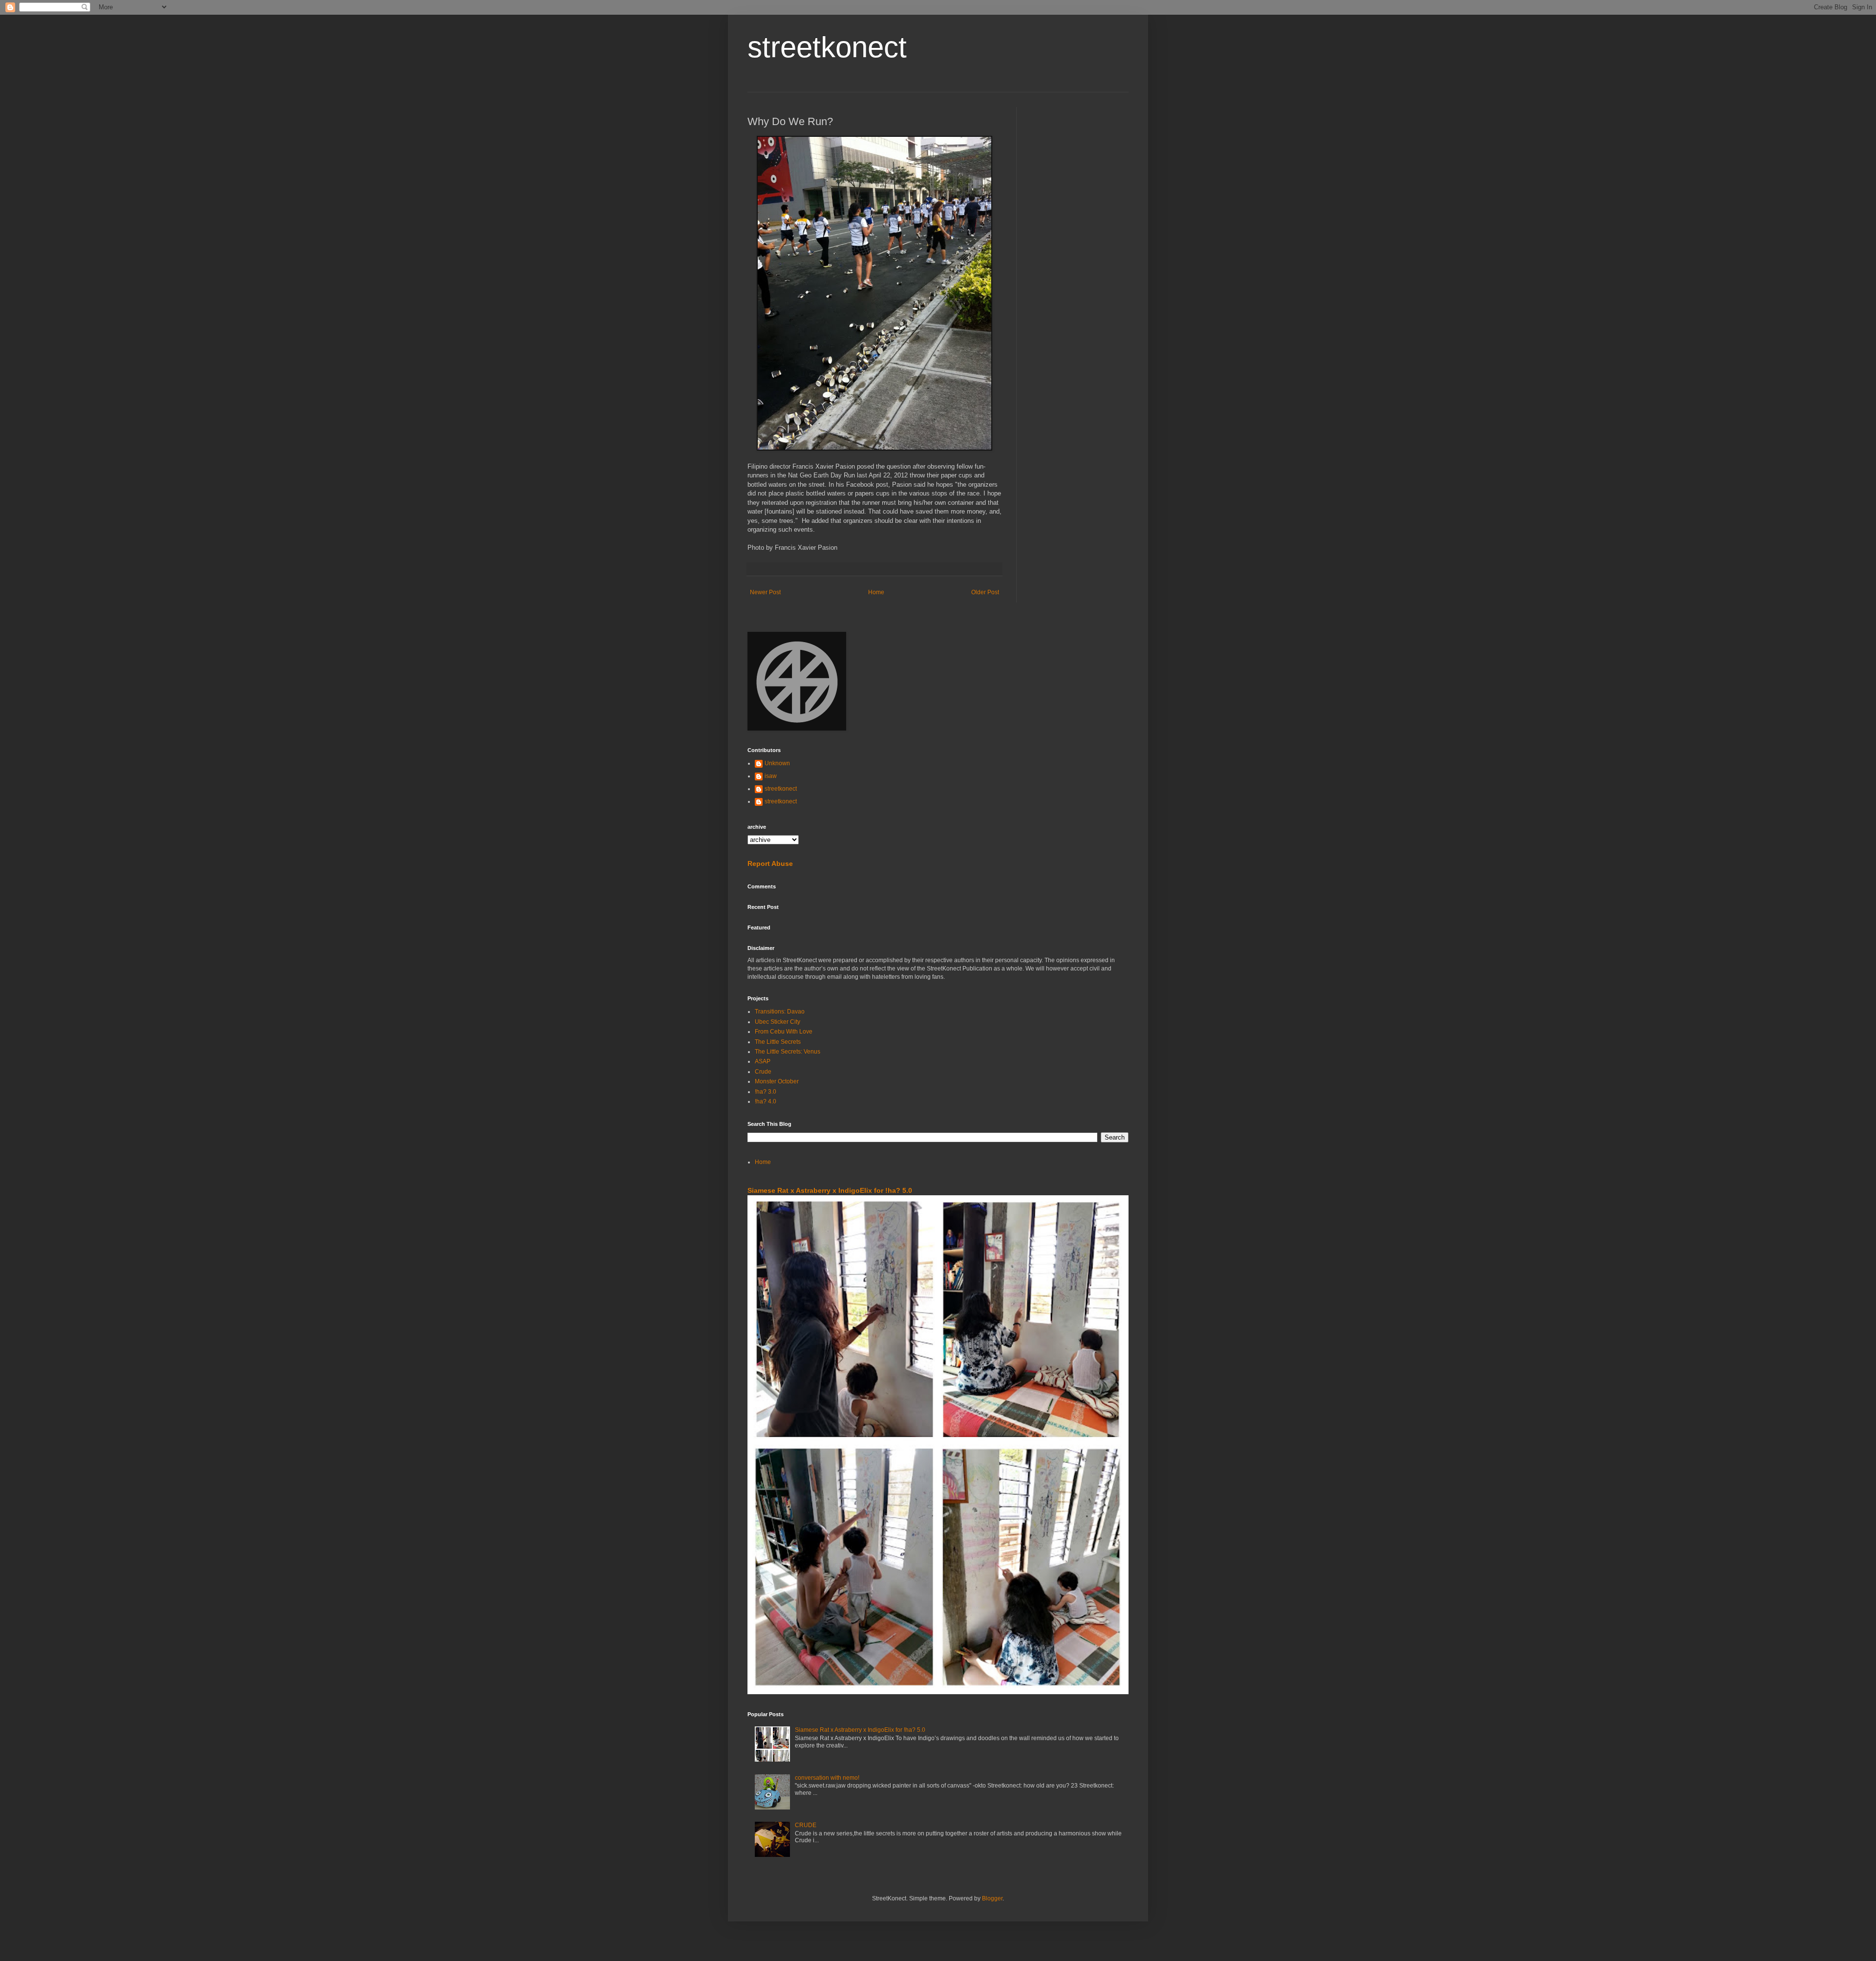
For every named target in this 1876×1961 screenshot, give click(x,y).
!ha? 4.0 (766, 1101)
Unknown (777, 763)
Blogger (992, 1898)
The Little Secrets (778, 1042)
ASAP (763, 1061)
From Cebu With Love (784, 1032)
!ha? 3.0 (766, 1092)
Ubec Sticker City (778, 1022)
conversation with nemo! (827, 1778)
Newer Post (765, 592)
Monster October (777, 1081)
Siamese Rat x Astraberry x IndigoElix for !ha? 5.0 (830, 1190)
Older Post (985, 592)
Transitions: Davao (780, 1012)
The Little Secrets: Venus (788, 1052)
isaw (771, 776)
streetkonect (827, 47)
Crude (763, 1072)
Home (876, 592)
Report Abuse (770, 863)
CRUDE (806, 1825)
